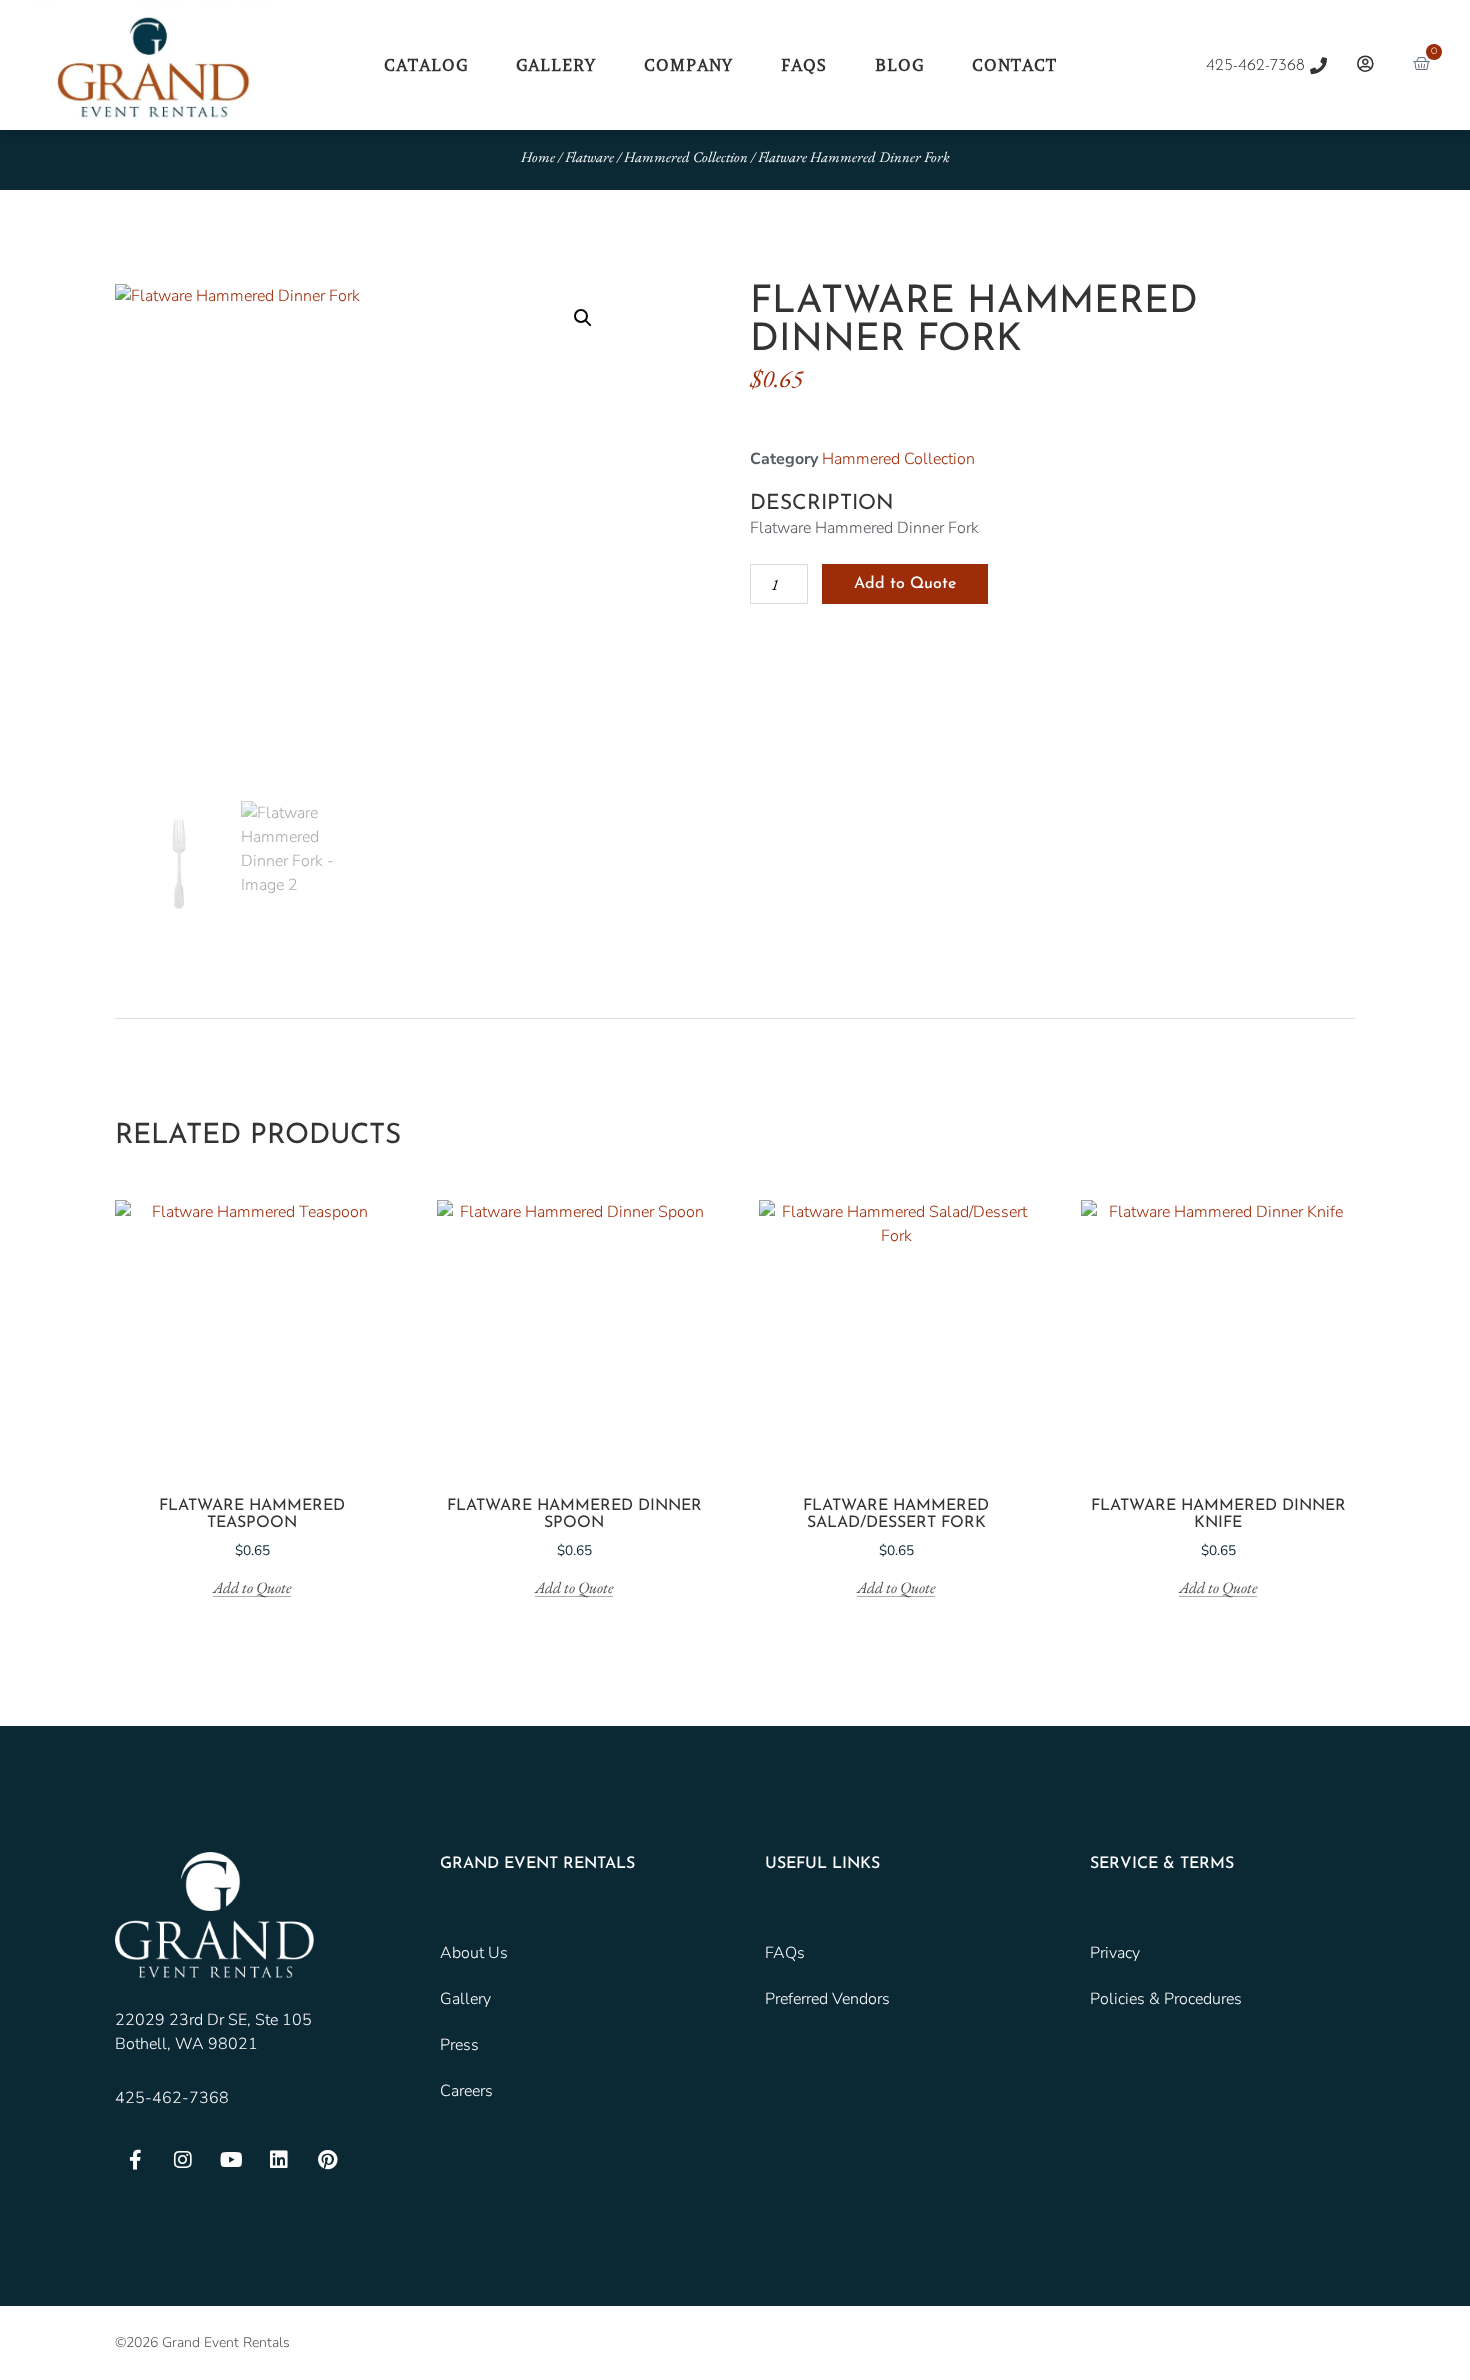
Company (688, 65)
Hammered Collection (686, 156)
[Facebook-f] (135, 2160)
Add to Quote (905, 584)
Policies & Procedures (1166, 1999)
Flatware (589, 156)
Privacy (1115, 1953)
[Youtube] (231, 2160)
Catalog (426, 65)
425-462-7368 (172, 2098)
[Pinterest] (327, 2160)
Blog (899, 65)
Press (459, 2045)
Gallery (556, 65)
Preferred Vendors (827, 1999)
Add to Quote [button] (252, 1588)
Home (538, 156)
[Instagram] (183, 2160)
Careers (466, 2091)
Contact (1014, 65)
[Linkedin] (279, 2160)
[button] (583, 318)
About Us (474, 1953)
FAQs (804, 65)
